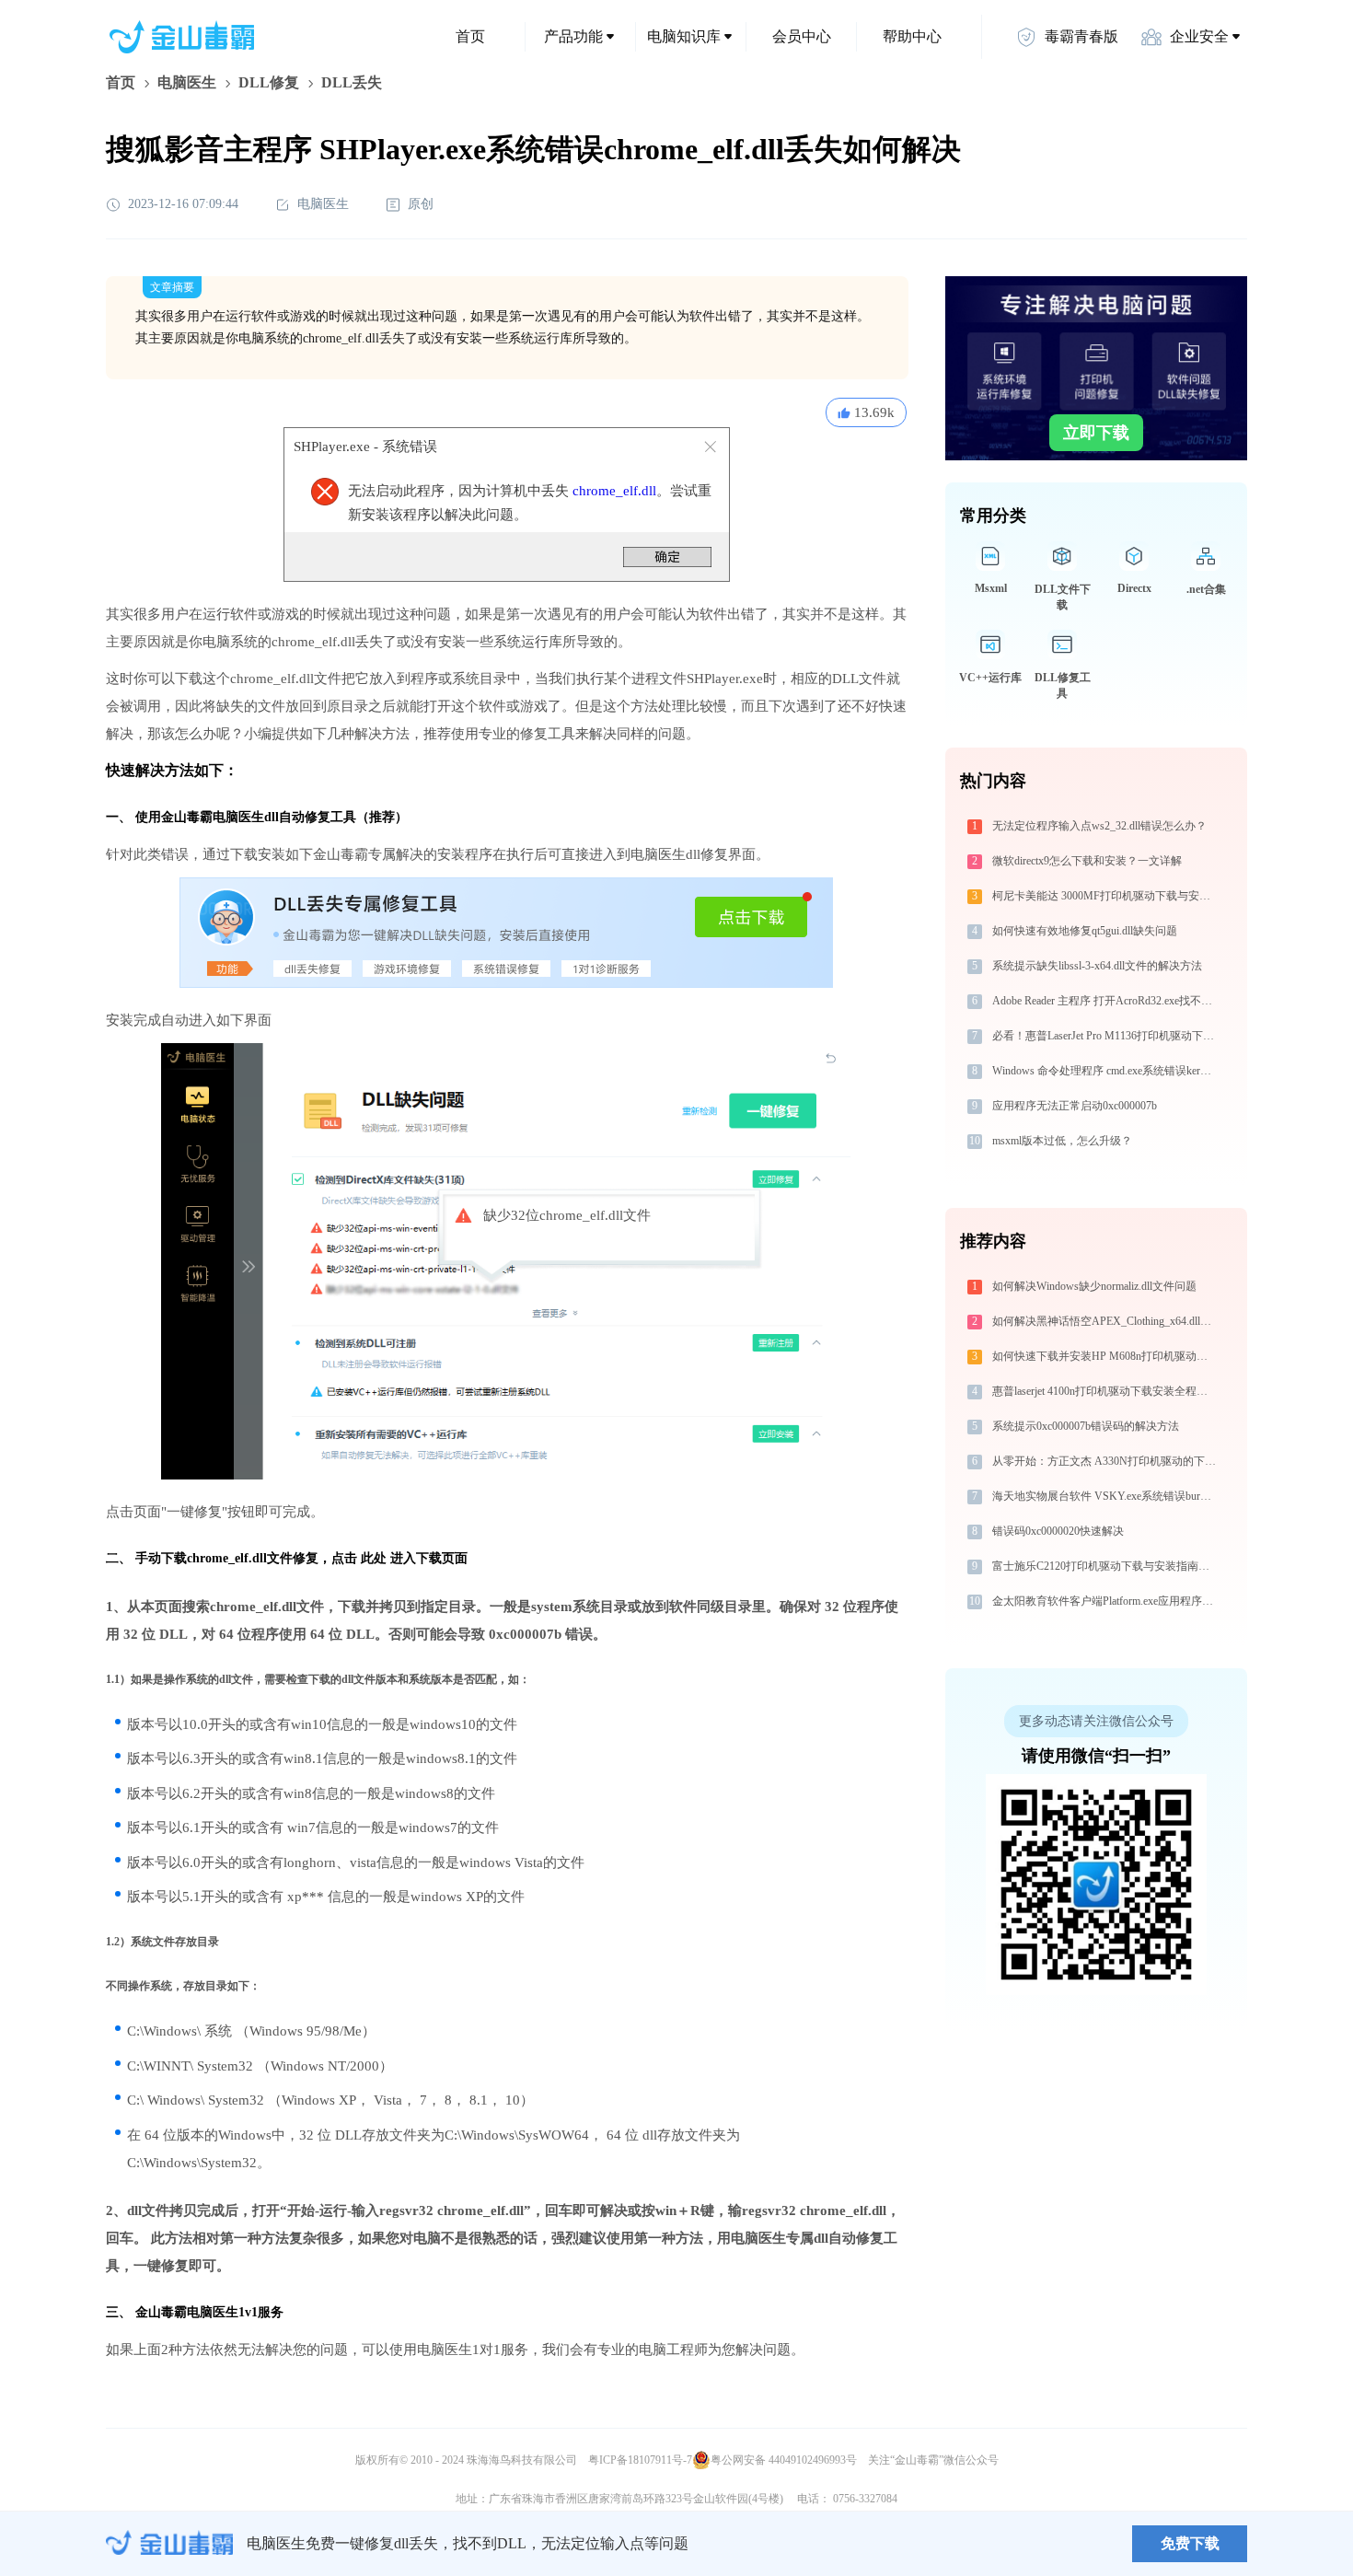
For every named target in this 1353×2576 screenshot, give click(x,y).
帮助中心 (912, 36)
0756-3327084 (865, 2499)
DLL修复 (269, 82)
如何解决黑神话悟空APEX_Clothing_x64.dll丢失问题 (1106, 1321)
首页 (470, 36)
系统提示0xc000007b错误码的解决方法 (1086, 1426)
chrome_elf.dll (614, 491)
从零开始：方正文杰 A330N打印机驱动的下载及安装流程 (1106, 1461)
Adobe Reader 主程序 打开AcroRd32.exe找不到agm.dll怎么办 (1106, 1001)
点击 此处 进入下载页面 (399, 1558)
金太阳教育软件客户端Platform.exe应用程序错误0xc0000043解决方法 (1106, 1601)
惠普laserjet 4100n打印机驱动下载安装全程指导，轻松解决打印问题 (1106, 1391)
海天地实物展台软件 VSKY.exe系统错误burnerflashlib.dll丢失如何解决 (1106, 1496)
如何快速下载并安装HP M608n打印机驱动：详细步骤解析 (1106, 1356)
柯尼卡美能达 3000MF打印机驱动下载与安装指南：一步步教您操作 (1106, 896)
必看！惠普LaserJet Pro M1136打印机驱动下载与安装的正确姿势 (1106, 1036)
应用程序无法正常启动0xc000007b (1075, 1106)
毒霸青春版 (1081, 36)
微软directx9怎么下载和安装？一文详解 (1087, 861)
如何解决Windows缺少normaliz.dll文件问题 (1094, 1286)
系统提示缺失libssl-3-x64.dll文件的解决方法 (1097, 966)
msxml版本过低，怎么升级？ (1062, 1141)
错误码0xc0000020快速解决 (1058, 1531)
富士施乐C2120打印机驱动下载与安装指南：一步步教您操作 (1106, 1566)
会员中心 (802, 36)
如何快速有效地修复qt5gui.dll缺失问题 (1085, 931)
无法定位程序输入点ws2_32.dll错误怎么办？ (1099, 826)
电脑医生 (187, 82)
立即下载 (1096, 433)
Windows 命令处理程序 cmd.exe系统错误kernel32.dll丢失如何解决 (1106, 1071)
